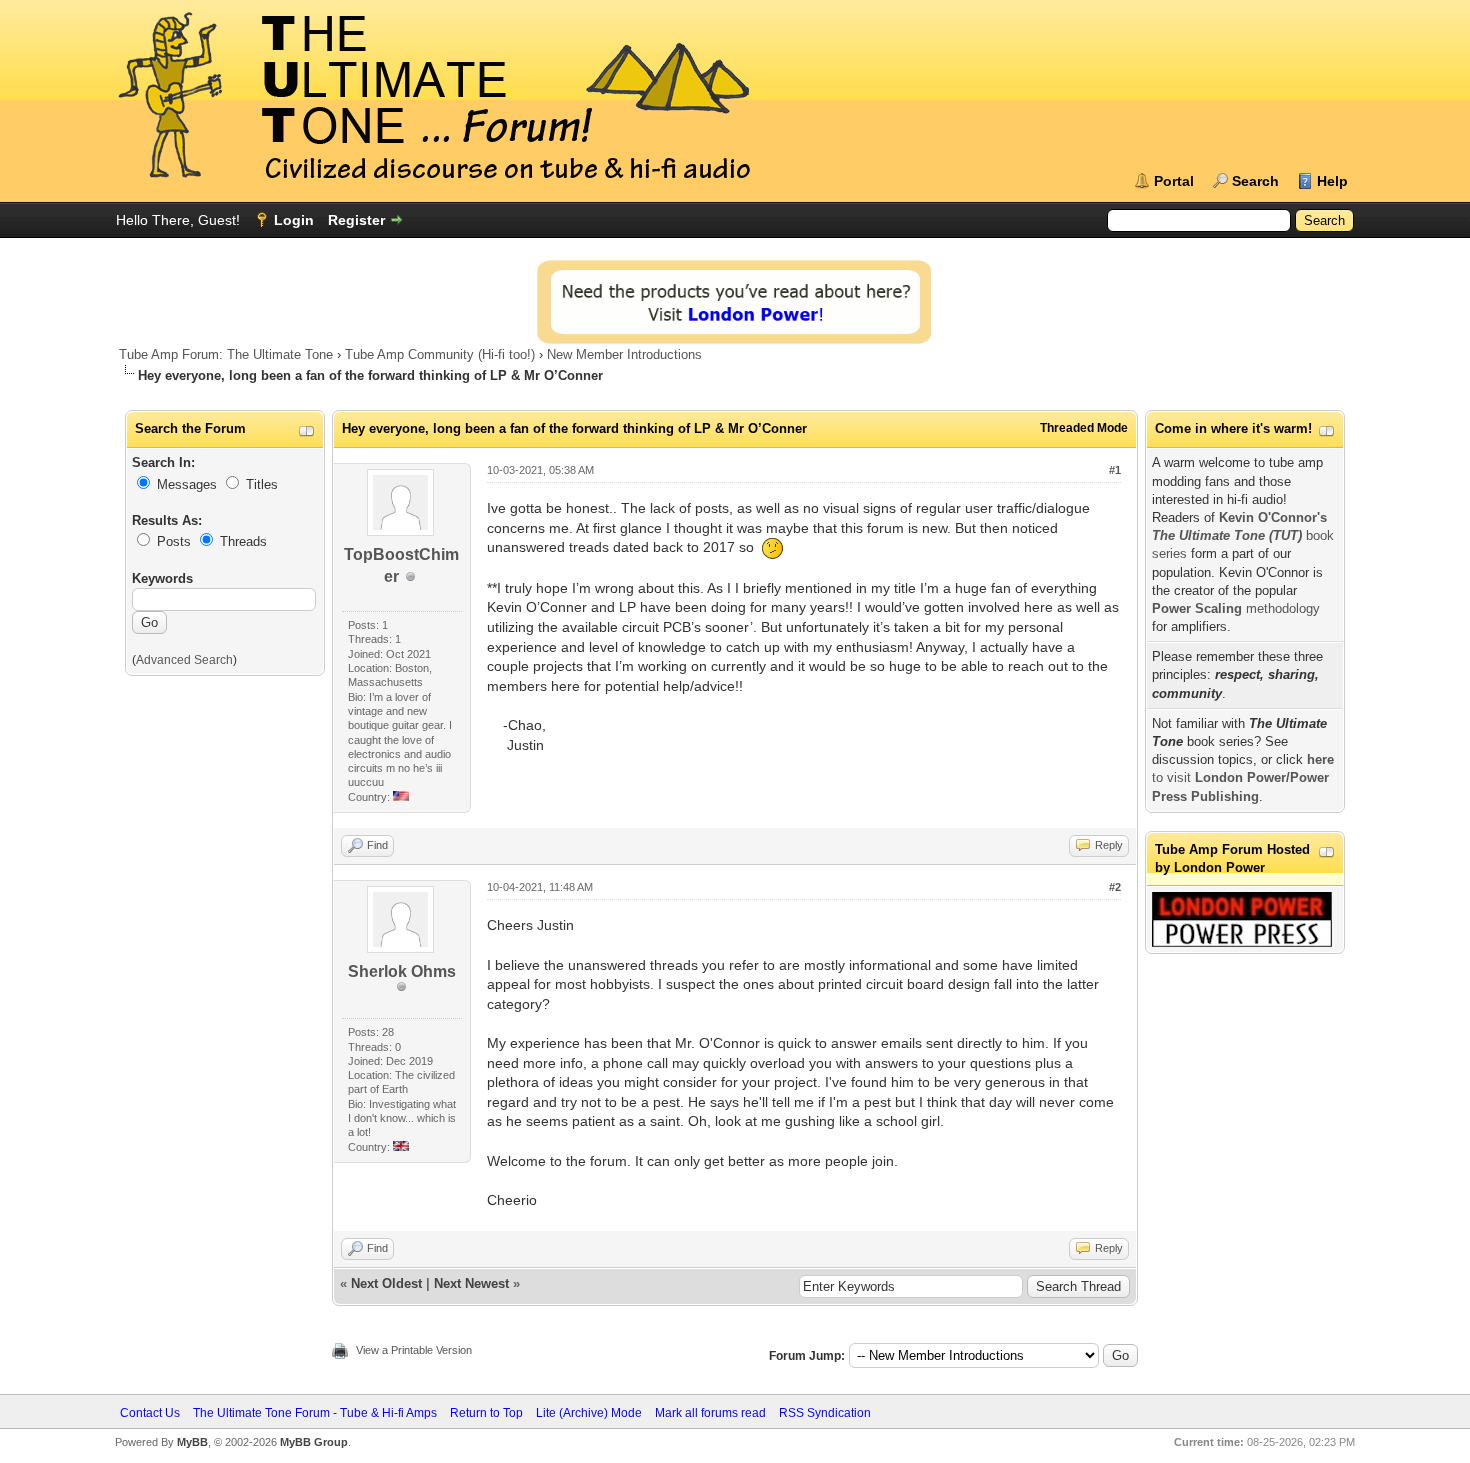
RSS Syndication (825, 1413)
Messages (187, 484)
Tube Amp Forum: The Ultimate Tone (226, 354)
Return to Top (486, 1413)
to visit (1243, 777)
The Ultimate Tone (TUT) (1227, 535)
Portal (1174, 181)
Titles (262, 484)
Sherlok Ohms (402, 971)
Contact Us (150, 1413)
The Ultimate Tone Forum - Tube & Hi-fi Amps (315, 1413)
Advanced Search (184, 660)
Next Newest (471, 1283)
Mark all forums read (710, 1413)
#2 (1115, 887)
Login (294, 220)
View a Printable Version (414, 1350)
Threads (243, 541)
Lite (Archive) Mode (589, 1413)
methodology (1236, 608)
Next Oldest (386, 1283)
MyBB (192, 1442)
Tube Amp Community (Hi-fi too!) (440, 354)
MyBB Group (314, 1442)
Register (356, 220)
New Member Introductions (624, 354)
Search (1255, 181)
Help (1332, 181)
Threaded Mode (1084, 428)
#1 (1115, 470)
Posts (174, 541)
